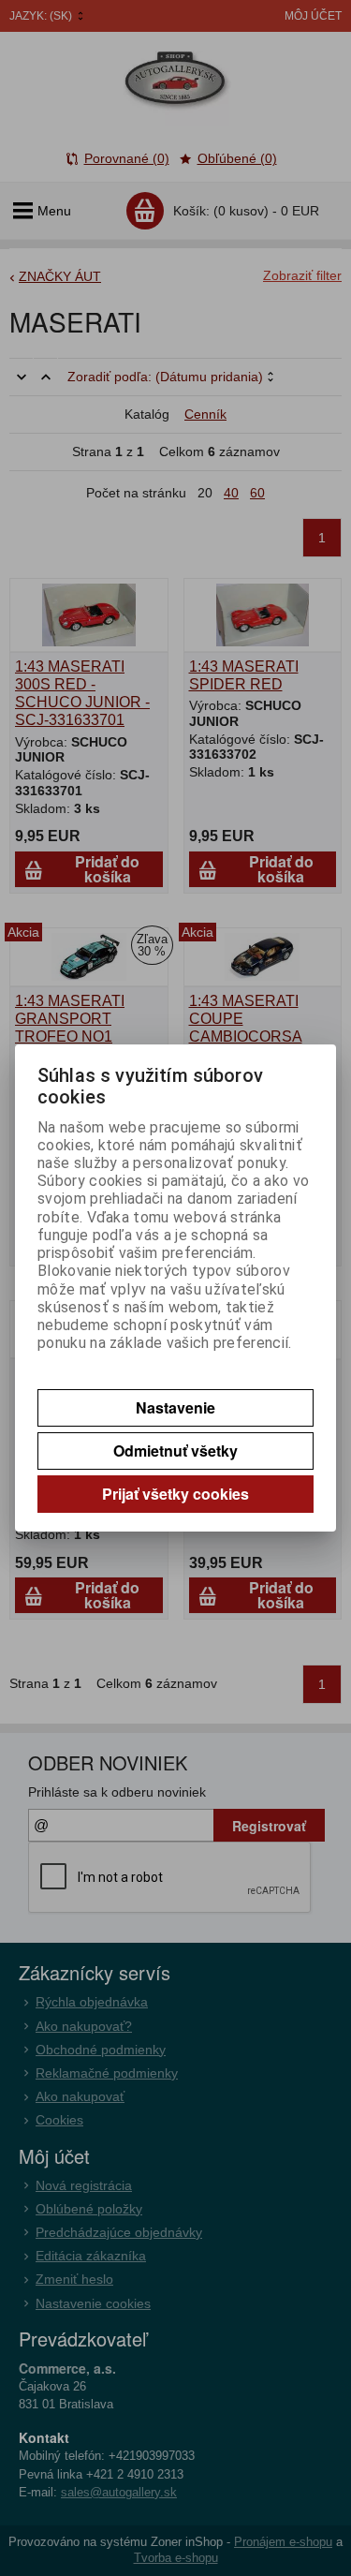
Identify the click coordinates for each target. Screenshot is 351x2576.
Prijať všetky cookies (175, 1494)
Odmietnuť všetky (175, 1451)
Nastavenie (175, 1407)
